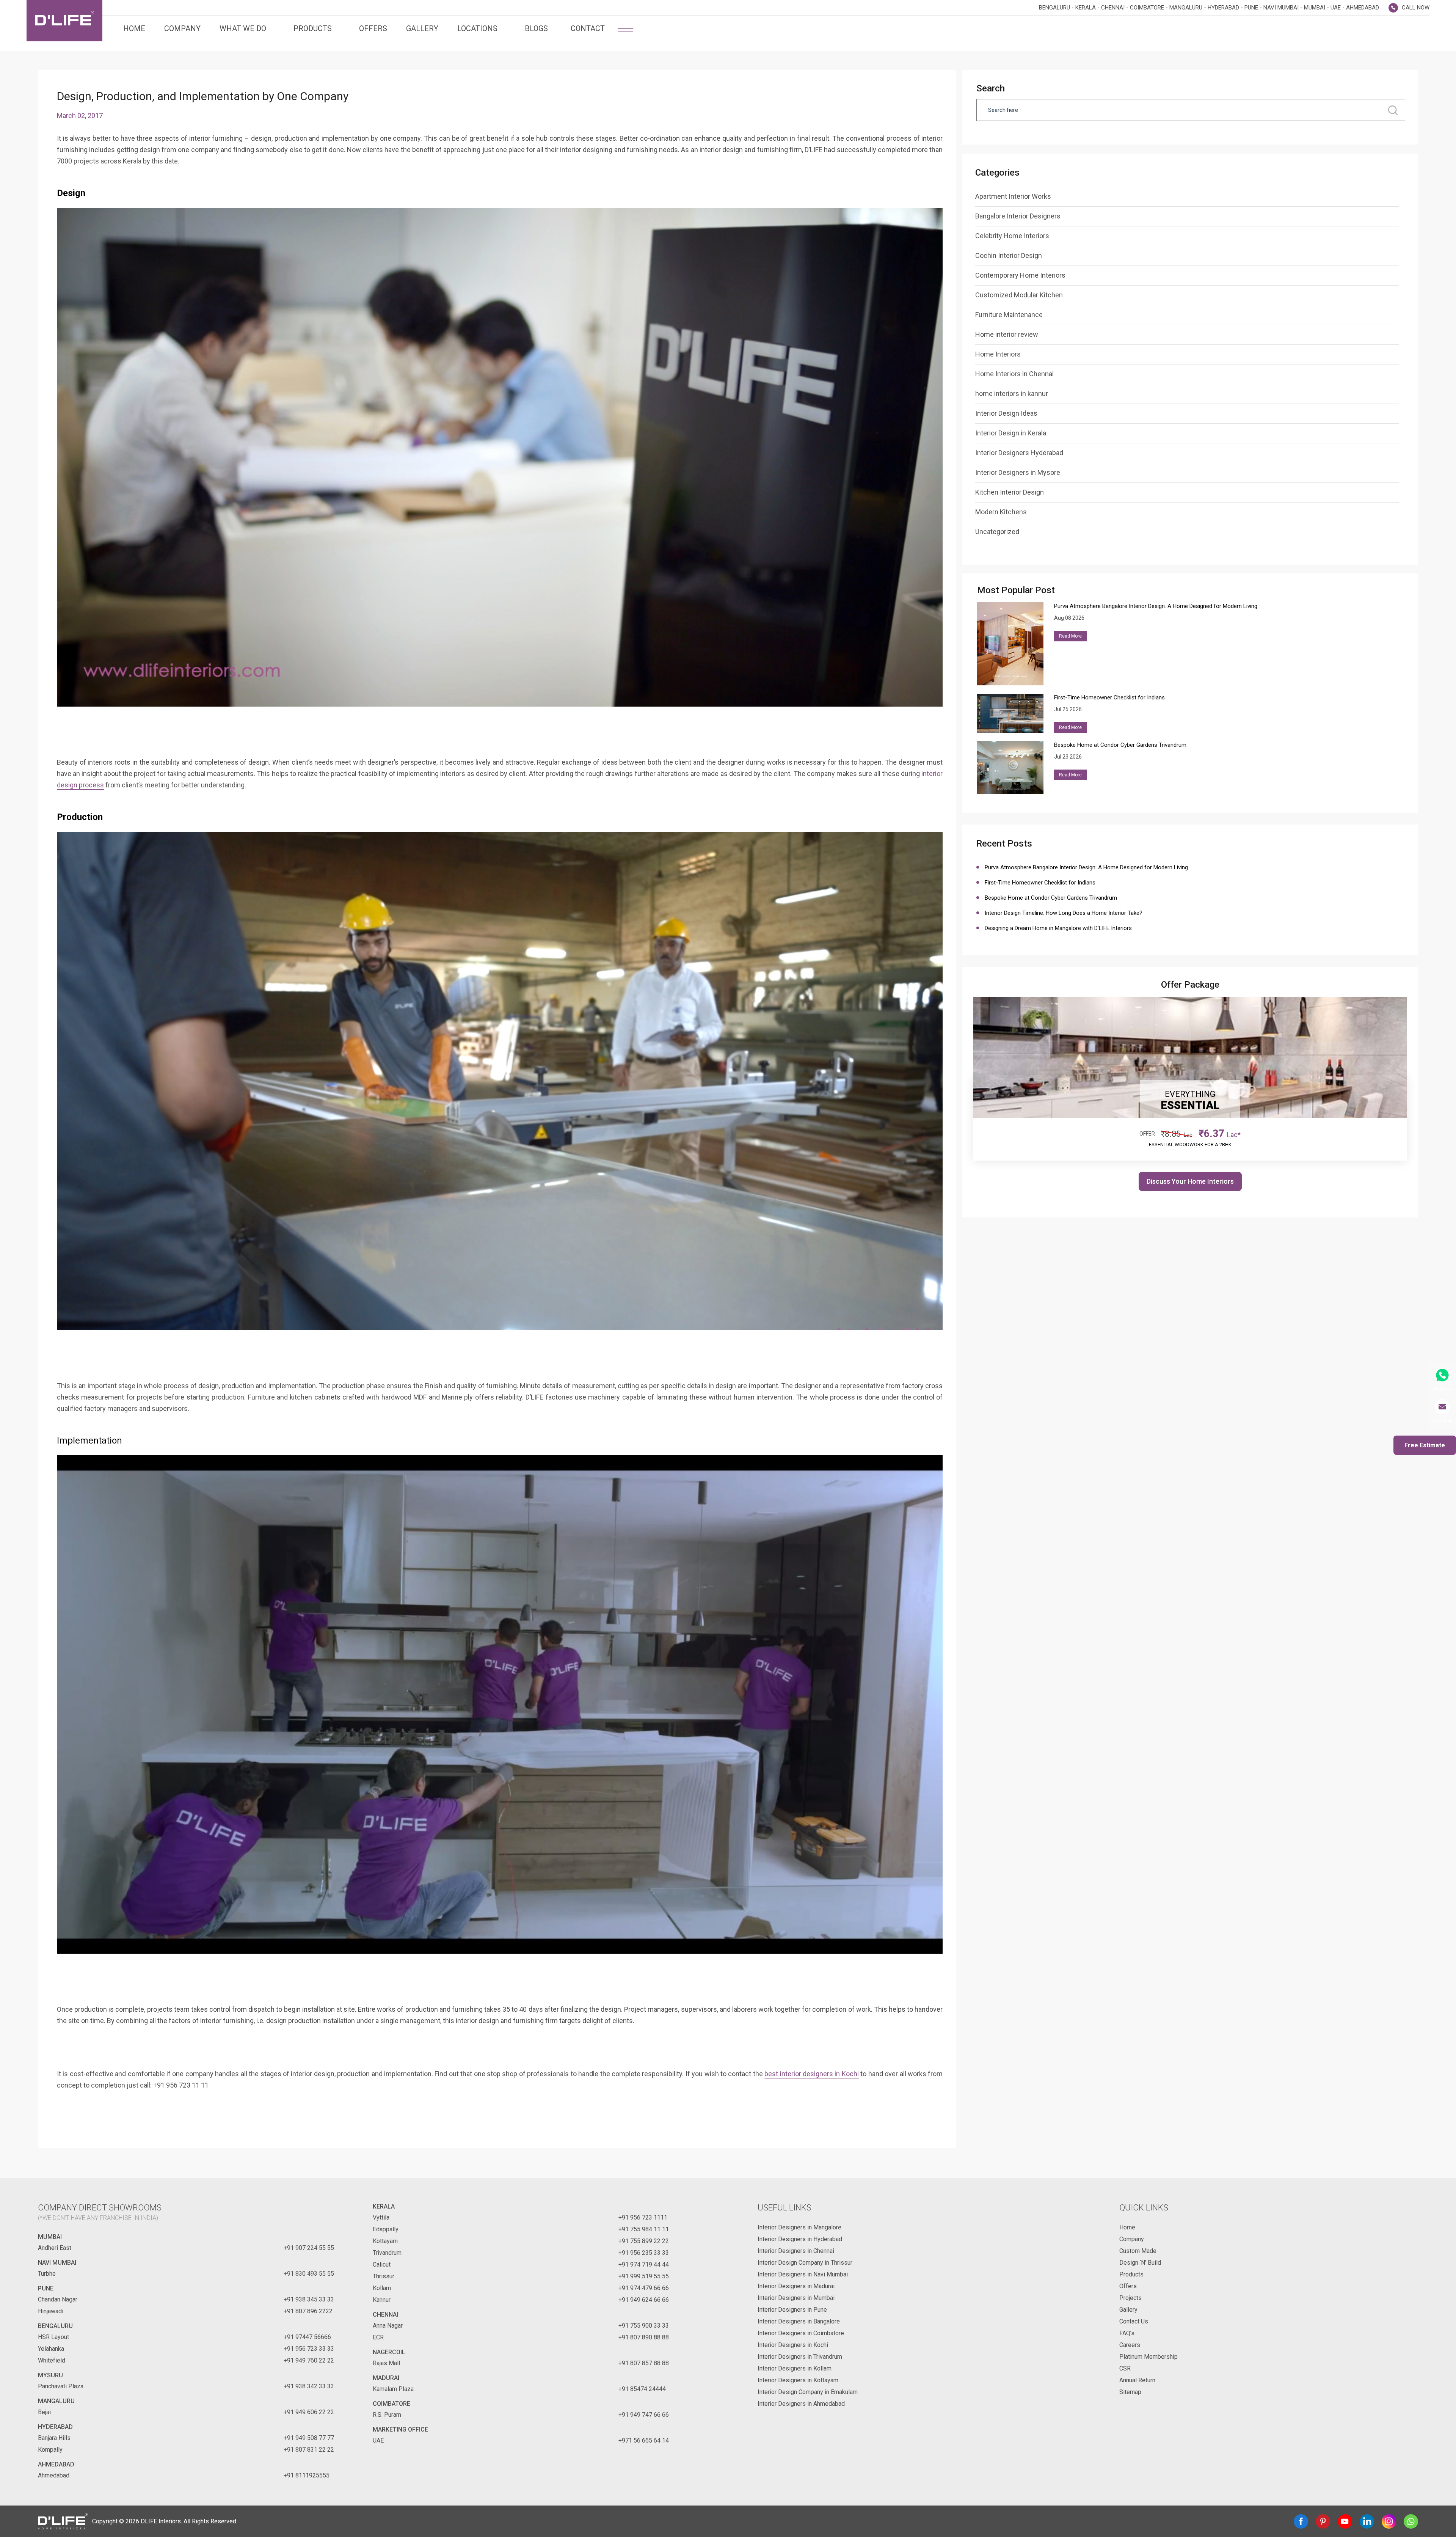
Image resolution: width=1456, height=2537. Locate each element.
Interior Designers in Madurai (796, 2286)
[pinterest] (1323, 2521)
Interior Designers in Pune (792, 2310)
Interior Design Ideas (1006, 413)
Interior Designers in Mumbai (796, 2298)
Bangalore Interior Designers (1018, 216)
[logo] (64, 21)
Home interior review (1007, 334)
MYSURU (50, 2375)
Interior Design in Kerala (1011, 433)
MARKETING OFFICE (400, 2429)
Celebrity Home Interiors (1012, 236)
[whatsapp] (1411, 2521)
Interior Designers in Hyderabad (800, 2239)
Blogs (536, 28)
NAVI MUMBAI (57, 2263)
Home (134, 28)
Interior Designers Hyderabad (1019, 453)
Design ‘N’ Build (1140, 2263)
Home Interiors (998, 354)
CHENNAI (385, 2315)
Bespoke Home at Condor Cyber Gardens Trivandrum (1051, 898)
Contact (588, 28)
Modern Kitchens (1001, 512)
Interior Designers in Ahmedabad (801, 2404)
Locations (477, 28)
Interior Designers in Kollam (795, 2368)
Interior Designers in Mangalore (799, 2227)
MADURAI (386, 2378)
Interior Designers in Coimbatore (801, 2333)
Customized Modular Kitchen (1019, 295)
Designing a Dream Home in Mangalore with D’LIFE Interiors (1058, 928)
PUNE (46, 2288)
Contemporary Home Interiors (1020, 275)
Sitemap (1130, 2392)
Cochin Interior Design (1009, 255)
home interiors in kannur (1012, 394)
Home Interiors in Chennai (1014, 374)
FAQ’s (1127, 2333)
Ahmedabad (56, 2464)
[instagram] (1389, 2521)
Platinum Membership (1148, 2357)
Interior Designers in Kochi (793, 2345)
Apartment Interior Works (1013, 196)
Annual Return (1137, 2380)
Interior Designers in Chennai (796, 2251)
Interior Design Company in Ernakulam (808, 2392)
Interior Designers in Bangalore (799, 2321)
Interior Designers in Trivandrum (800, 2357)
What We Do (243, 28)
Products (313, 28)
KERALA (384, 2206)
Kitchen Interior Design (1010, 492)
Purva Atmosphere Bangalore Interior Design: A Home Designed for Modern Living (1086, 867)
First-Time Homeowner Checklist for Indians (1042, 883)
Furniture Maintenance (1009, 315)
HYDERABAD (55, 2427)
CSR (1125, 2368)
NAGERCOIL (389, 2352)
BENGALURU (55, 2326)
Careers (1130, 2345)
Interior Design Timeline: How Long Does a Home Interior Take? (1064, 913)
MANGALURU (56, 2401)
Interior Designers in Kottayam (798, 2380)
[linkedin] (1367, 2521)
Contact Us (1134, 2321)
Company (182, 28)
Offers (373, 28)
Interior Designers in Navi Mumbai (803, 2274)
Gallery (422, 28)
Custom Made (1138, 2251)
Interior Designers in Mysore (1018, 472)
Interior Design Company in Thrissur (805, 2263)
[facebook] (1301, 2521)
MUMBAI (50, 2237)
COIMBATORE (391, 2404)
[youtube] (1345, 2521)
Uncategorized (997, 532)
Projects (1130, 2298)
